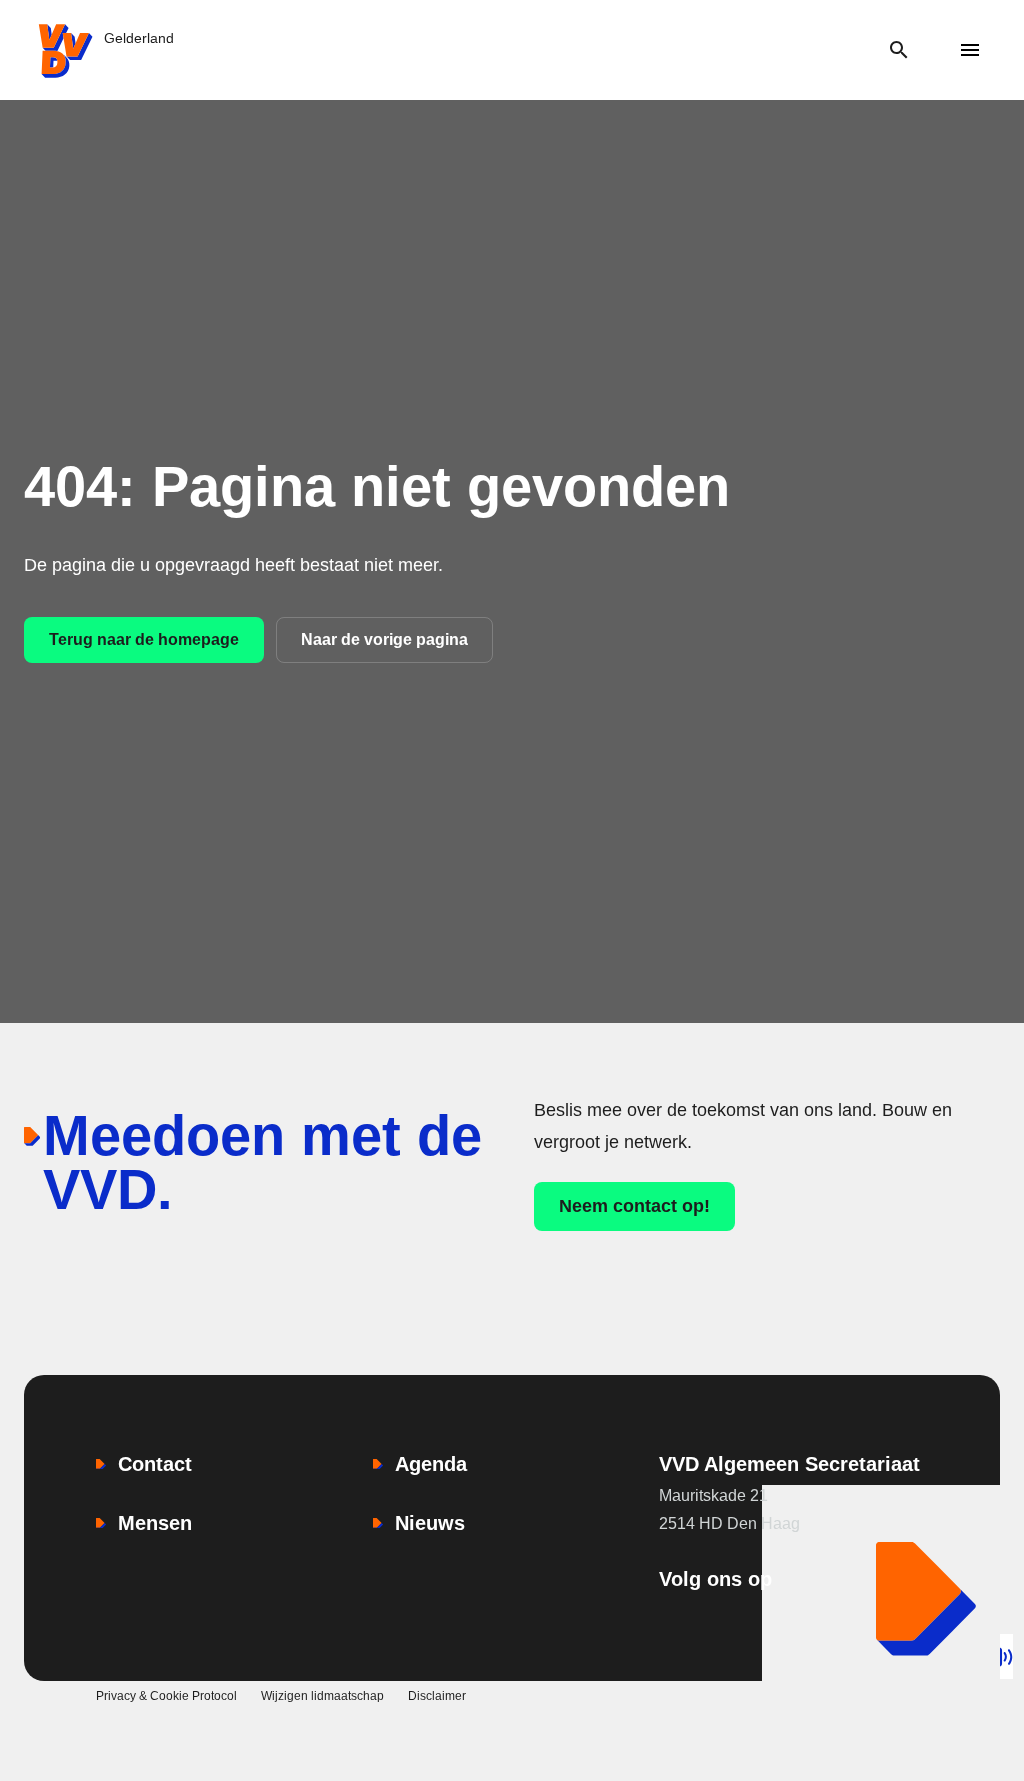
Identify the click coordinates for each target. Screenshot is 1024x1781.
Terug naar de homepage (144, 639)
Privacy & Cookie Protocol (166, 1696)
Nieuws (430, 1523)
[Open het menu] (970, 50)
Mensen (155, 1523)
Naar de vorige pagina (384, 639)
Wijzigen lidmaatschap (322, 1696)
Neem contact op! (634, 1206)
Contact (155, 1464)
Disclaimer (437, 1696)
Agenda (431, 1464)
